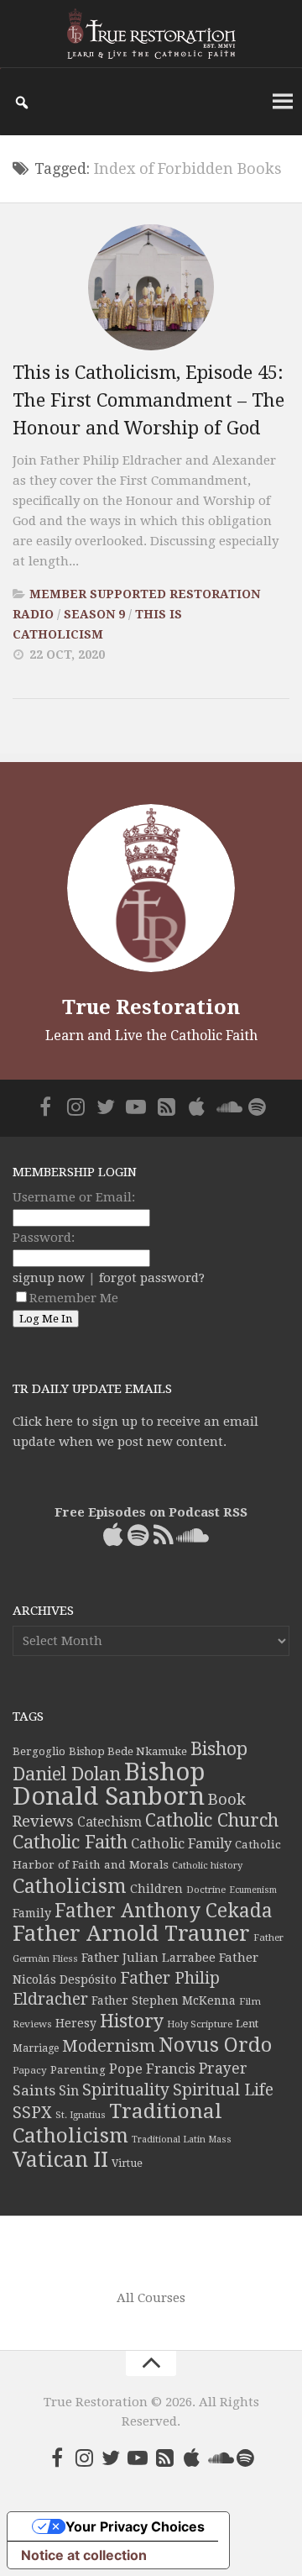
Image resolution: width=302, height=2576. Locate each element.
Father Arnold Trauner (131, 1933)
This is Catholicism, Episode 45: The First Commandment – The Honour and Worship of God (148, 400)
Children (156, 1889)
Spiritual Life (223, 2090)
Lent (247, 2024)
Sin (69, 2091)
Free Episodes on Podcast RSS (151, 1512)
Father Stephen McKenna (164, 2000)
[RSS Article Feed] (166, 1107)
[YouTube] (136, 1107)
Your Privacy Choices (135, 2526)
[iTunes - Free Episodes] (196, 1107)
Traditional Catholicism (117, 2124)
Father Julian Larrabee (148, 1958)
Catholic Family (181, 1844)
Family (32, 1913)
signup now (49, 1278)
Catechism (109, 1822)
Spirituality (126, 2090)
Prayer (223, 2069)
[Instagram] (75, 1107)
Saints (34, 2090)
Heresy (76, 2023)
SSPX (32, 2113)
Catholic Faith (70, 1842)
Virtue (127, 2163)
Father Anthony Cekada (164, 1911)
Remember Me (74, 1298)
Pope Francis (152, 2069)
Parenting (78, 2069)
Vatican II (60, 2160)
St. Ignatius (81, 2115)
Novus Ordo (215, 2045)
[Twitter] (106, 1107)
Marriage (36, 2048)
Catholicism (70, 1886)
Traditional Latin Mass (182, 2140)
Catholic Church (212, 1820)
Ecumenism (253, 1890)
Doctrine (206, 1890)
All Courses (151, 2298)
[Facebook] (45, 1107)
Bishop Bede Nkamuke (128, 1751)
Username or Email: (74, 1197)
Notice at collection (84, 2555)
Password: (44, 1238)
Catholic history (207, 1866)
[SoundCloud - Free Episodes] (226, 1107)
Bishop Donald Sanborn (109, 1784)
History (132, 2021)
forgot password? (152, 1278)
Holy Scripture (200, 2024)
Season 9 (94, 614)
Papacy (30, 2070)
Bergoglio (39, 1751)
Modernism (109, 2046)
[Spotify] (257, 1107)
